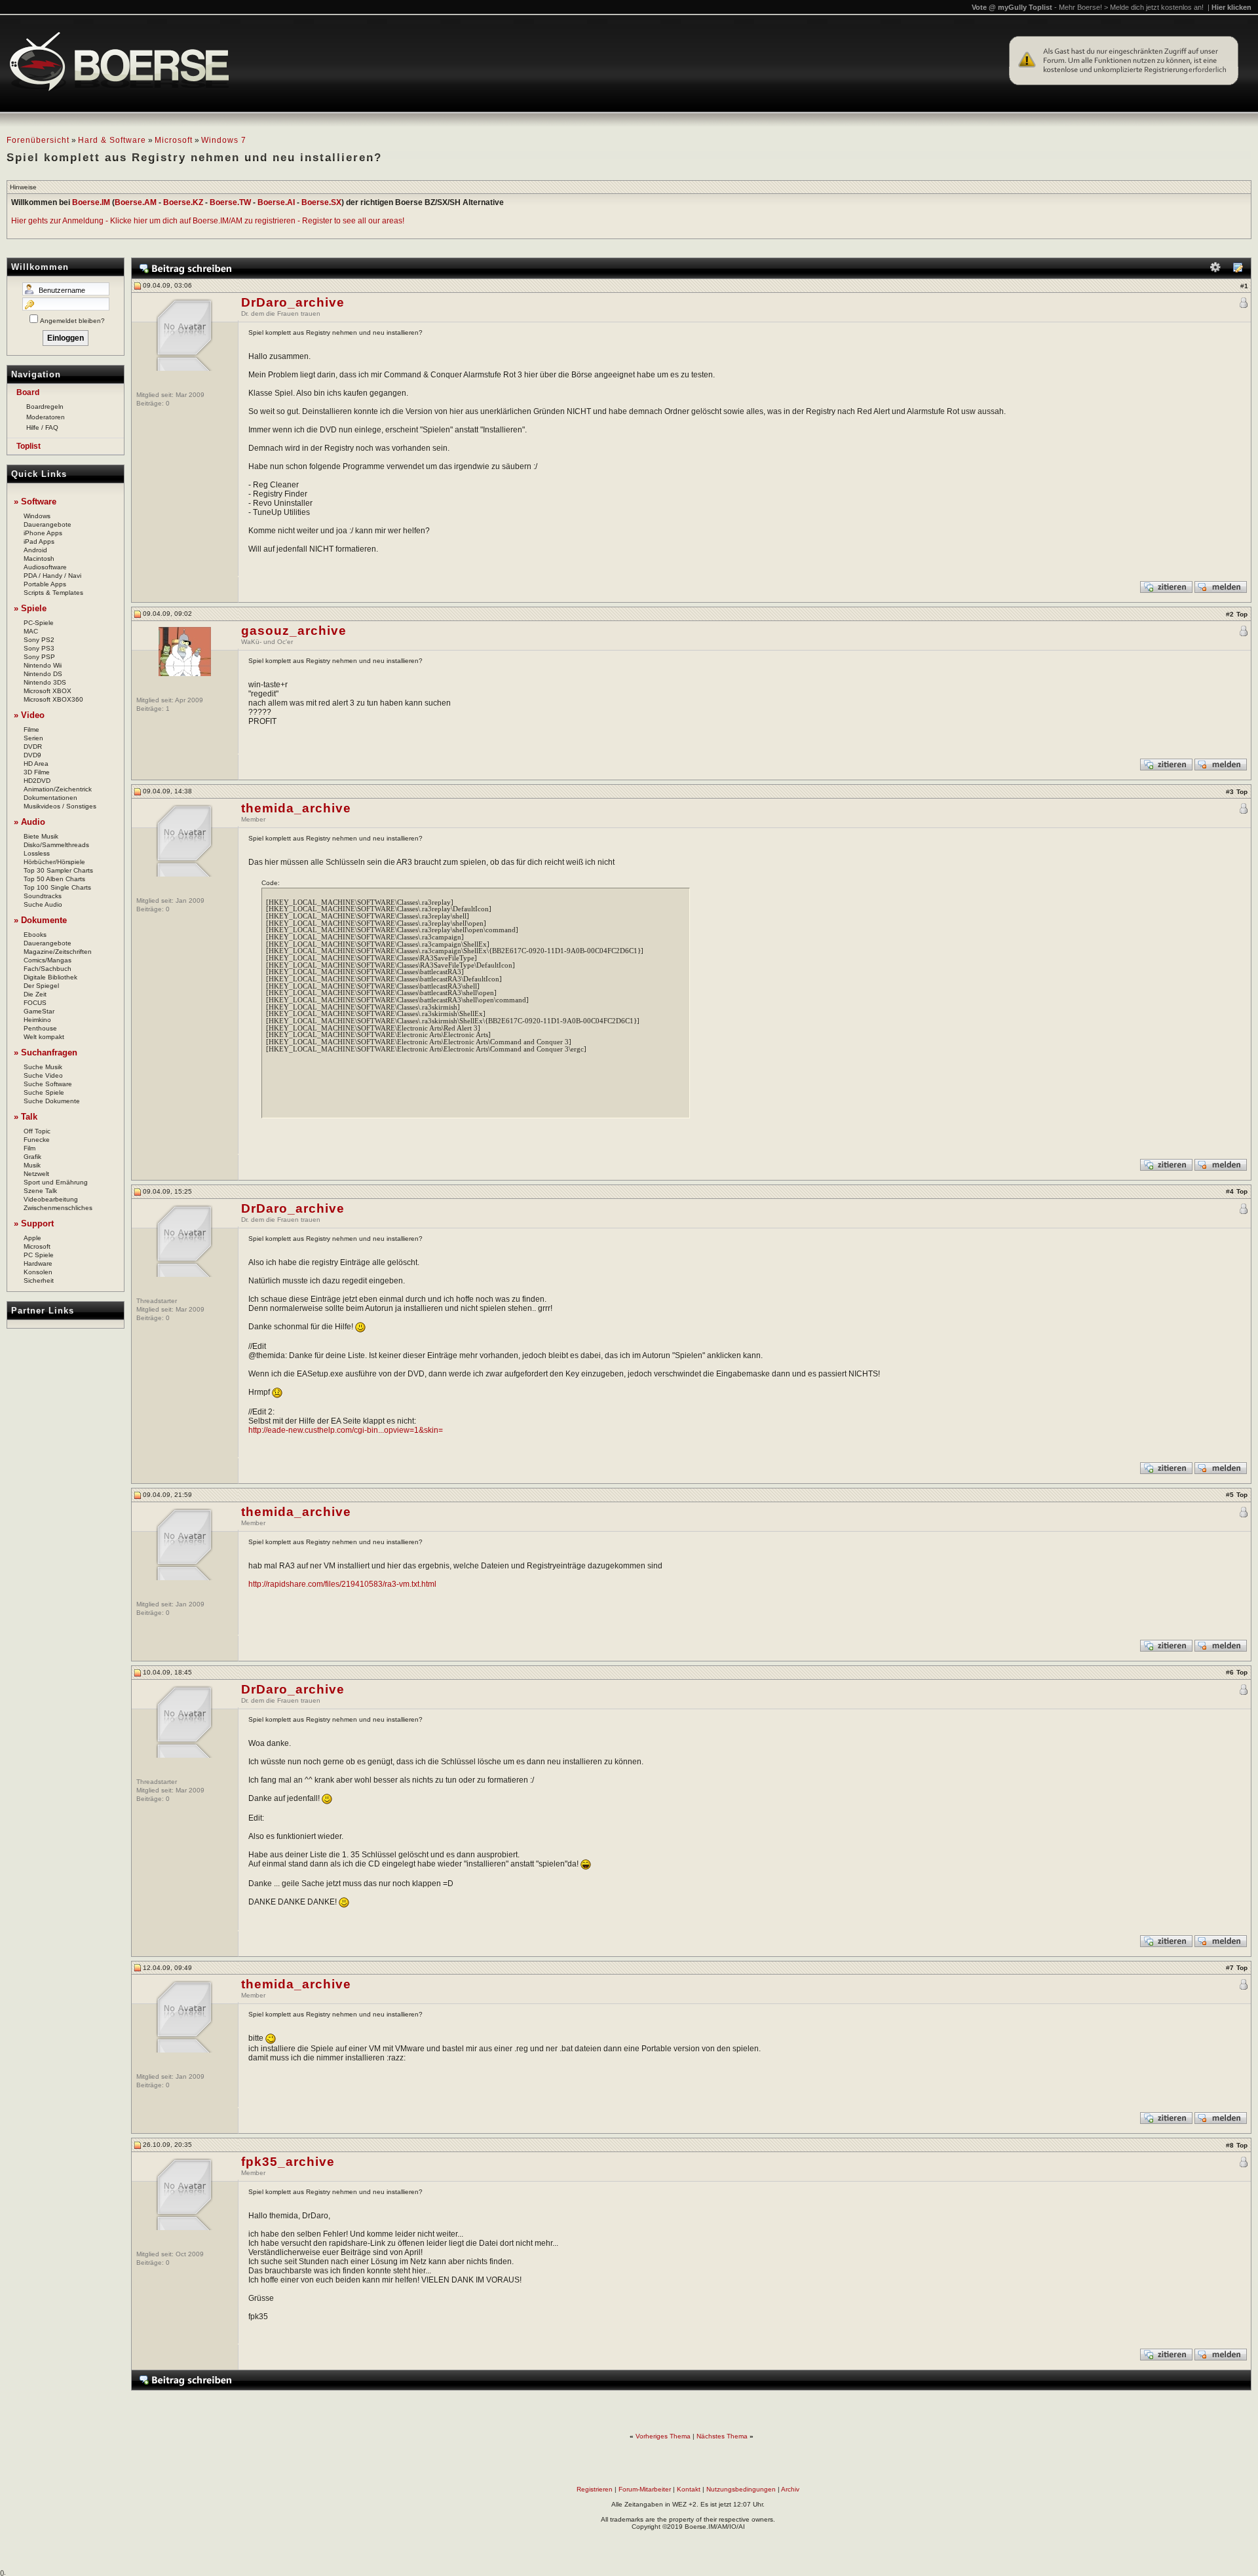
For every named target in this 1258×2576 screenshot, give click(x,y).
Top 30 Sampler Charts (58, 870)
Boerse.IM (91, 202)
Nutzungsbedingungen (741, 2489)
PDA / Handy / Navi (52, 576)
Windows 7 (224, 140)
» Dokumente (40, 920)
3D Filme (37, 772)
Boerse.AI (276, 202)
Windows (37, 516)
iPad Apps (39, 541)
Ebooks (35, 935)
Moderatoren (46, 417)
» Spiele (30, 608)
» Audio (29, 822)
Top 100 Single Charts (57, 887)
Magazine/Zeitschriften (58, 952)
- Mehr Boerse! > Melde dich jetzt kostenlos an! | (1153, 7)
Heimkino (37, 1020)
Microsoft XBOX (48, 691)
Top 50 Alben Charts (54, 879)
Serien (33, 738)
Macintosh (39, 559)
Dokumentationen (50, 798)
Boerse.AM (136, 202)
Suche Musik (43, 1067)
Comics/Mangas (48, 960)
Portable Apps (45, 584)
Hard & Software (112, 140)
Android (35, 550)
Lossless (37, 853)
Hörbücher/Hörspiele (54, 862)
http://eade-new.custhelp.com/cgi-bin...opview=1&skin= (346, 1430)
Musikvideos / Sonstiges (60, 806)
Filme (31, 729)
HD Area (36, 764)
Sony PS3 (39, 648)
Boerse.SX (321, 202)
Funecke (37, 1140)
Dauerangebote (48, 524)
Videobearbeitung (51, 1199)
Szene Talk (40, 1191)
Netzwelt (36, 1174)
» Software (35, 502)
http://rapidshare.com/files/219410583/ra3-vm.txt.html (342, 1584)
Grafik (32, 1157)
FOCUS (35, 1003)
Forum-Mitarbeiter (645, 2489)
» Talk (26, 1117)
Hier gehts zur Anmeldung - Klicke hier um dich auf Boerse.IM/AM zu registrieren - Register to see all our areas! (208, 221)
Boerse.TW (230, 202)
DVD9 (32, 755)
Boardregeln (45, 407)
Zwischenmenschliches (58, 1208)
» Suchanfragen (46, 1052)
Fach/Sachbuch (48, 969)
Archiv (790, 2489)
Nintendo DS (43, 674)
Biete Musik (41, 836)
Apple (32, 1238)
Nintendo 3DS (45, 682)
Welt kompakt (44, 1037)
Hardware (38, 1263)
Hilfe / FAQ (42, 427)
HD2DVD (37, 781)
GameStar (39, 1011)
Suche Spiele (44, 1092)
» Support (34, 1223)
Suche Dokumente (52, 1101)
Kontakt (689, 2489)
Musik (32, 1165)
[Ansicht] (1238, 270)
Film (29, 1148)
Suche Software (48, 1084)
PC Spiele (39, 1255)
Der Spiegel (41, 986)
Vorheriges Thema (663, 2436)
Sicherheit (39, 1280)
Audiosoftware (45, 567)
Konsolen (38, 1272)
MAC (31, 631)
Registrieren (595, 2489)
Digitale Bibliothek (50, 977)
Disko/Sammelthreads (56, 845)
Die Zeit (35, 994)
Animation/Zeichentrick (58, 789)
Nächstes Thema (722, 2436)
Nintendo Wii (43, 665)
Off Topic (37, 1131)
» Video (29, 715)
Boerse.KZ (183, 202)
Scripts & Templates (53, 593)
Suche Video (43, 1075)
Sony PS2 (39, 640)
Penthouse (40, 1028)
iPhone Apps (43, 533)
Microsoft (174, 140)
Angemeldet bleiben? (72, 321)
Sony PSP (39, 657)
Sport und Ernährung (56, 1182)
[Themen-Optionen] (1215, 270)
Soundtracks (43, 896)
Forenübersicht (38, 140)
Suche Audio (43, 904)
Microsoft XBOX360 (53, 699)
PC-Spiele (39, 623)
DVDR (33, 747)
